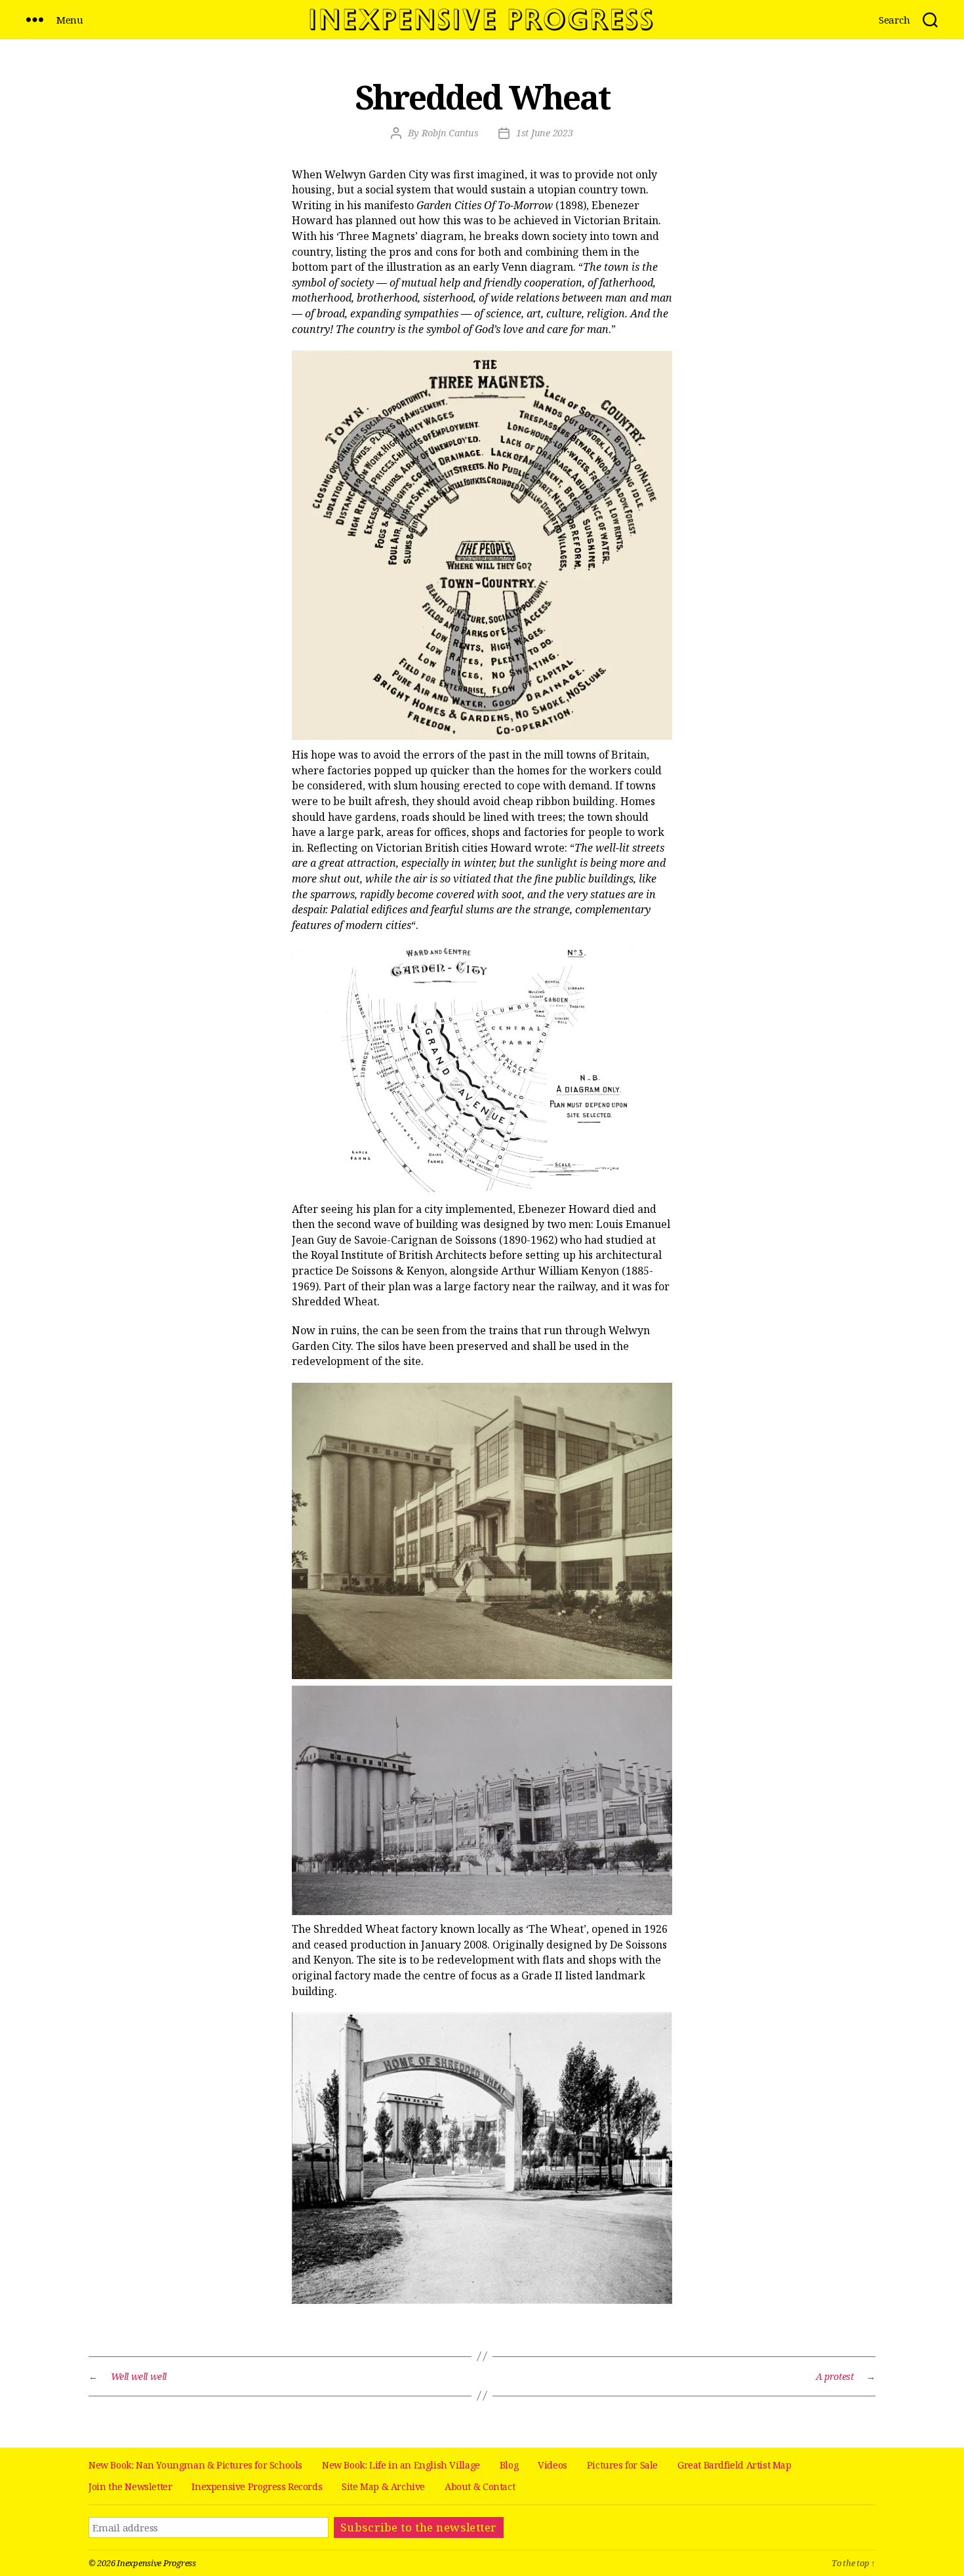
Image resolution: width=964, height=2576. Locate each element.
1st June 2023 (545, 133)
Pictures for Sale (622, 2465)
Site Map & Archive (383, 2487)
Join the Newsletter (130, 2487)
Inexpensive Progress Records (257, 2487)
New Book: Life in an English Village (401, 2465)
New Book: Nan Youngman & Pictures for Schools (195, 2465)
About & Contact (480, 2487)
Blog (509, 2465)
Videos (552, 2465)
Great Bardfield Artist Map (734, 2465)
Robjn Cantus (450, 133)
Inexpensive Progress (156, 2563)
